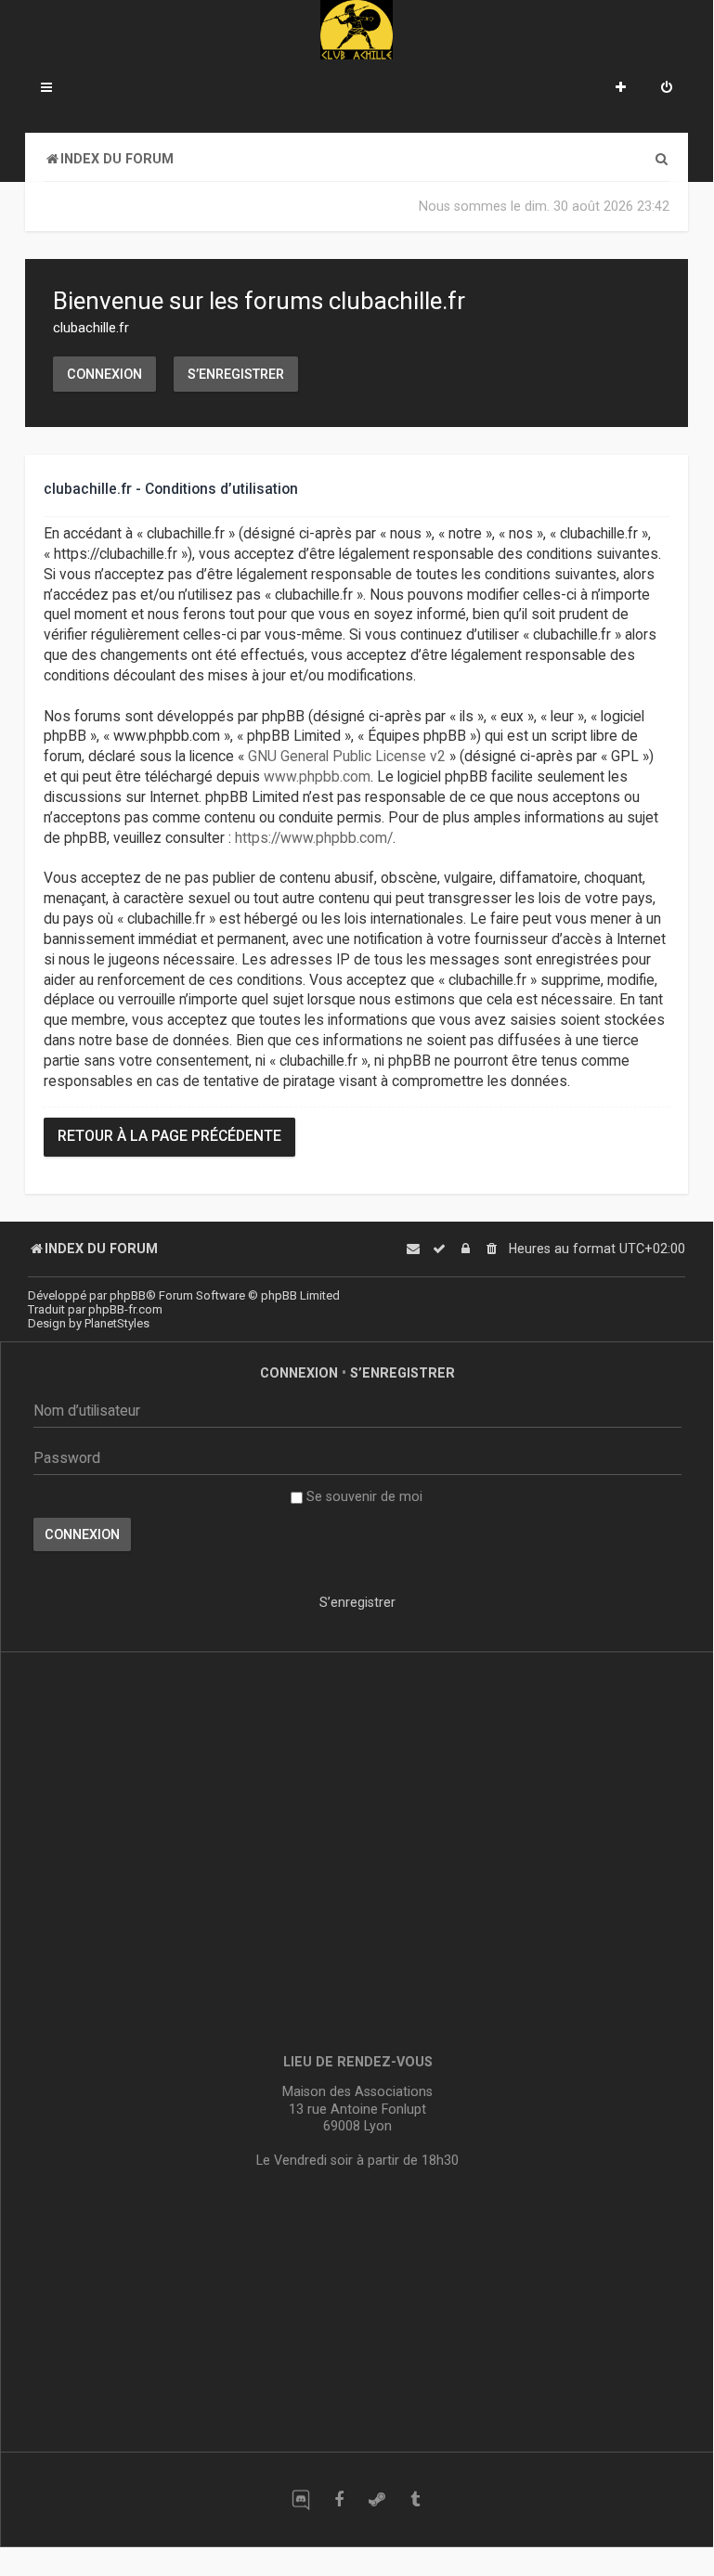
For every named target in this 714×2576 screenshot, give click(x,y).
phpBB (128, 1295)
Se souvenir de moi (363, 1496)
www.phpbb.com (317, 777)
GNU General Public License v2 (347, 757)
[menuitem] (667, 89)
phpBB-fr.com (125, 1309)
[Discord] (300, 2499)
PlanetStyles (117, 1323)
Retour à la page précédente (169, 1136)
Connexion (104, 374)
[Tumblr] (415, 2499)
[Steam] (376, 2499)
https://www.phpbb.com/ (314, 838)
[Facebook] (338, 2499)
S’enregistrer (236, 374)
